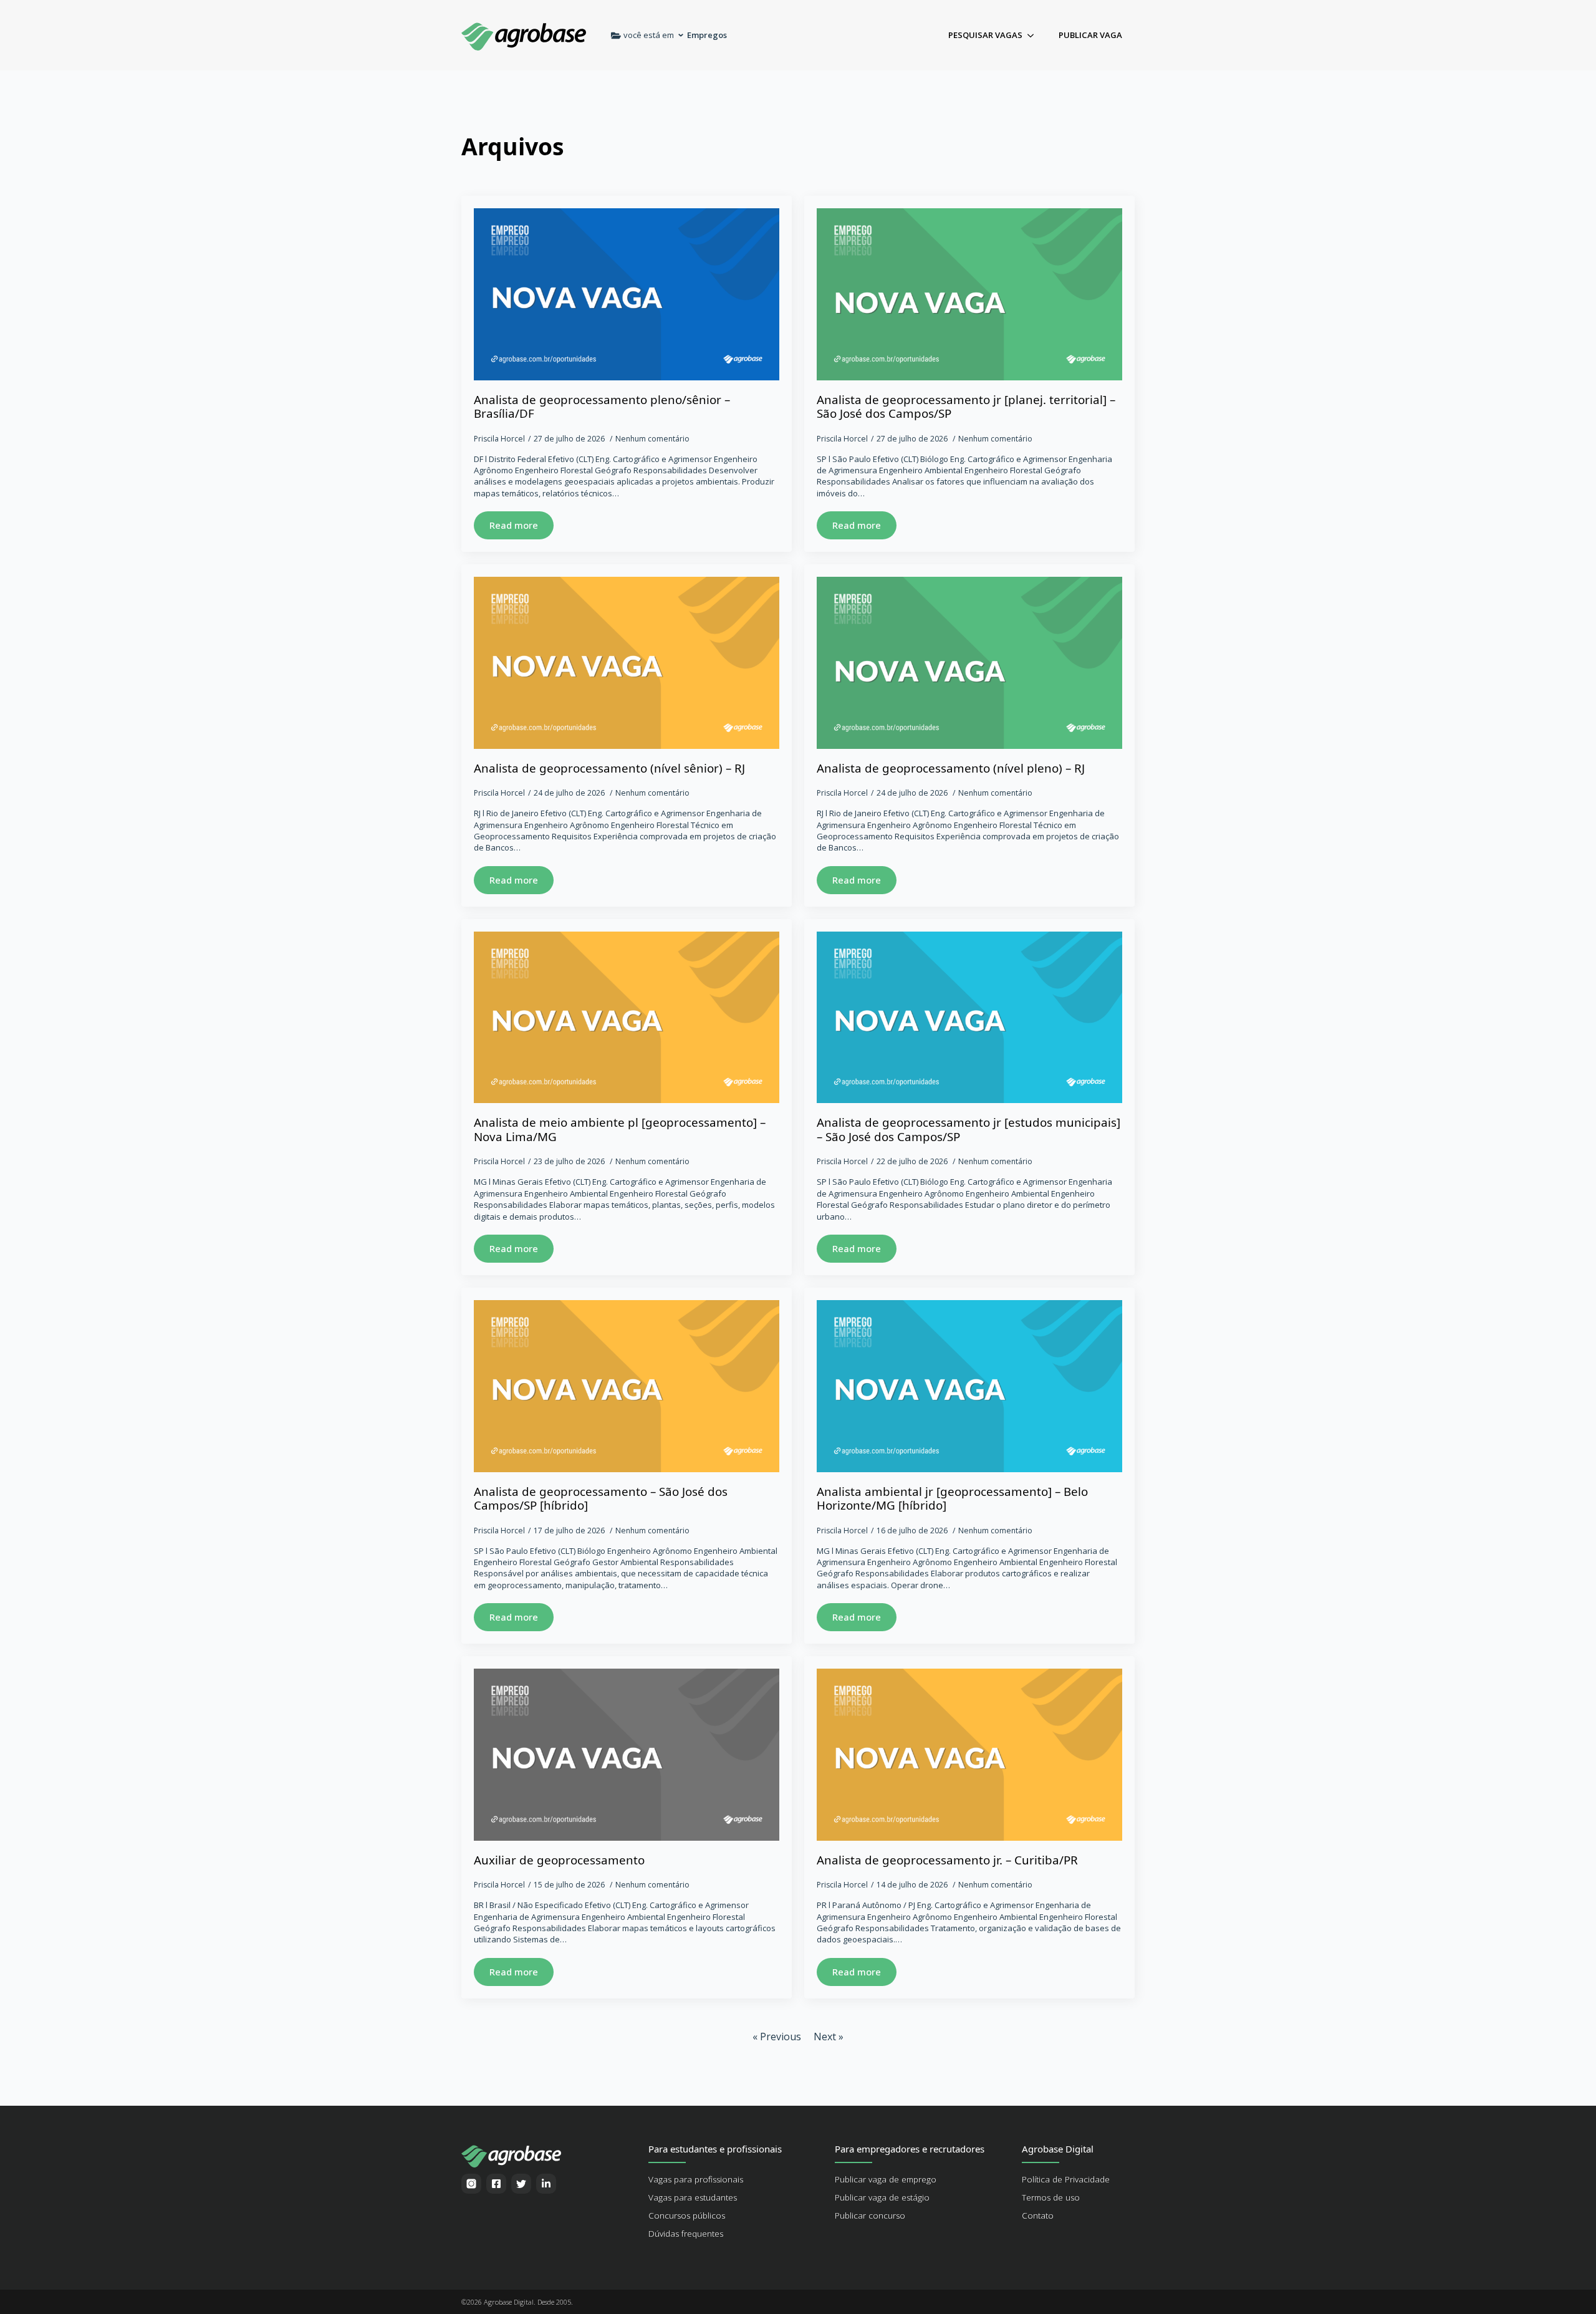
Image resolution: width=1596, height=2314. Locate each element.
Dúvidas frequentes (686, 2234)
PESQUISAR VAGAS (985, 35)
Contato (1038, 2215)
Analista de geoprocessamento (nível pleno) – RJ (951, 769)
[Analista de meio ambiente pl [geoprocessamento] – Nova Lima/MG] (627, 1018)
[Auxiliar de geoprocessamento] (627, 1755)
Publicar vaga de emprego (886, 2179)
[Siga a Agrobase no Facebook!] (496, 2184)
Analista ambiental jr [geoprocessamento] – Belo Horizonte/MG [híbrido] (952, 1499)
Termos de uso (1051, 2197)
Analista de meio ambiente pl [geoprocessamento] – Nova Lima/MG (620, 1130)
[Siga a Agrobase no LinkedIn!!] (546, 2184)
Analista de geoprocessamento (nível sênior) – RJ (609, 769)
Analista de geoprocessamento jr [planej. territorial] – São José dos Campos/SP (966, 407)
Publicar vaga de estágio (882, 2197)
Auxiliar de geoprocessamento (559, 1860)
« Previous (777, 2037)
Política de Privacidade (1066, 2179)
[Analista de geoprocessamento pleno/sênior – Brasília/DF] (627, 294)
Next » (829, 2037)
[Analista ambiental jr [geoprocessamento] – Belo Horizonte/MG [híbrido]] (969, 1386)
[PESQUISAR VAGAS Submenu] (1034, 35)
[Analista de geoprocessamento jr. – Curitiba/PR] (969, 1755)
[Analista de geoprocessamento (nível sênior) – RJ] (627, 663)
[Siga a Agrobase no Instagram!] (471, 2184)
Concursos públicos (687, 2215)
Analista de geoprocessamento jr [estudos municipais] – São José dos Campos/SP (969, 1130)
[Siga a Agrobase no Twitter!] (521, 2184)
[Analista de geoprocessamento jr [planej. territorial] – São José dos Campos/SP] (969, 294)
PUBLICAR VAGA (1090, 35)
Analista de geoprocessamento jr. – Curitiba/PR (947, 1860)
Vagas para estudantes (693, 2197)
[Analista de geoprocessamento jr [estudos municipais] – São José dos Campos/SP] (969, 1018)
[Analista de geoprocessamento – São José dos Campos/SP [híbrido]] (627, 1386)
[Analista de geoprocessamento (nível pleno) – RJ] (969, 663)
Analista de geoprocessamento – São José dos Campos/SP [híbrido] (601, 1499)
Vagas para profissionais (696, 2179)
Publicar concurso (870, 2215)
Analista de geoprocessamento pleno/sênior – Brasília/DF (602, 407)
